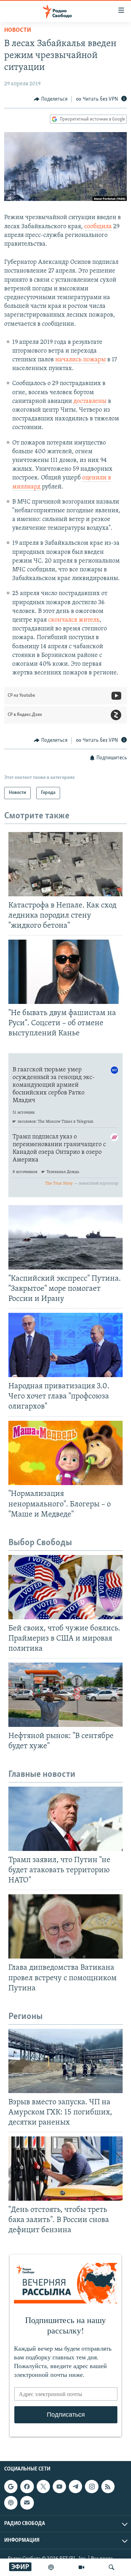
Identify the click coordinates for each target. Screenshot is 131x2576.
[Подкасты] (11, 2503)
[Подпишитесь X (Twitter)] (43, 2487)
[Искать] (111, 2567)
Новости (18, 30)
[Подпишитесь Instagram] (92, 2487)
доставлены (90, 401)
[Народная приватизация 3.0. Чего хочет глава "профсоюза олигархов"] (65, 1345)
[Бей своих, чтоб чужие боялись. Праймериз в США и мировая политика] (65, 1587)
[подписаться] (27, 2503)
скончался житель (74, 620)
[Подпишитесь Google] (11, 2487)
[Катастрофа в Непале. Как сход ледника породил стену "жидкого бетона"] (65, 864)
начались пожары (81, 360)
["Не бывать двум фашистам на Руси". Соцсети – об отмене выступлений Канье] (65, 972)
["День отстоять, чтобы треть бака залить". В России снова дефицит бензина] (65, 2169)
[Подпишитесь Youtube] (59, 2487)
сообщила (98, 227)
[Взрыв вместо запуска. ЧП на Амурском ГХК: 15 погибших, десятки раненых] (65, 2061)
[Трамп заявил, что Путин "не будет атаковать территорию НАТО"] (65, 1819)
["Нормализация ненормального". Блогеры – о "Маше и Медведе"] (65, 1453)
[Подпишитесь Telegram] (75, 2487)
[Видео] (81, 2567)
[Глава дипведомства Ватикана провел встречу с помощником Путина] (65, 1926)
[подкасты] (51, 2567)
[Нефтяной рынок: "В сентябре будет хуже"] (65, 1695)
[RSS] (108, 2487)
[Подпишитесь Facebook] (27, 2487)
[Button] (51, 99)
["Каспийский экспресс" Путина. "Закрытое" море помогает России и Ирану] (65, 1237)
